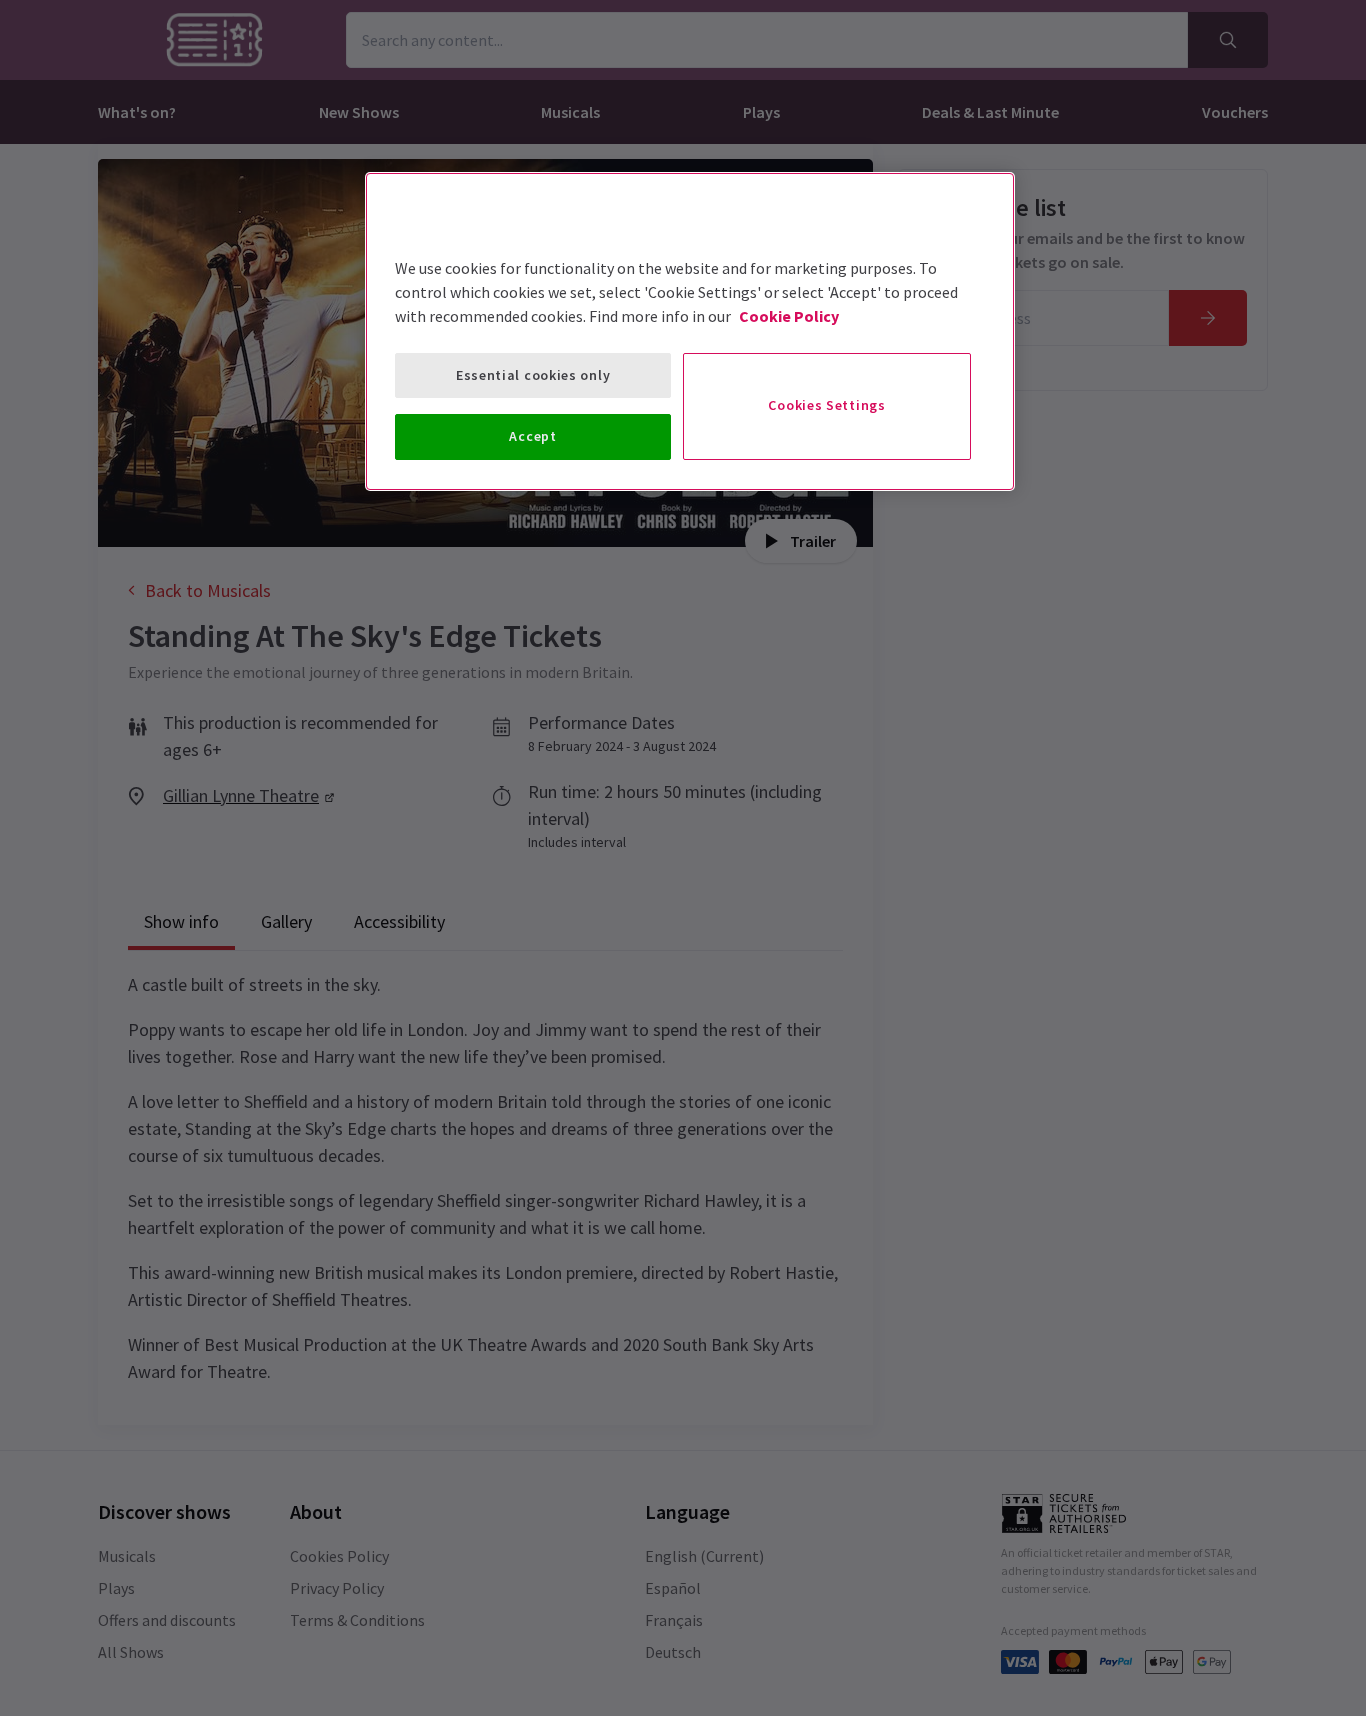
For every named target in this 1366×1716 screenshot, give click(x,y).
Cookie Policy (789, 316)
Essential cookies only (533, 375)
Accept (532, 436)
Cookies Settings (826, 405)
